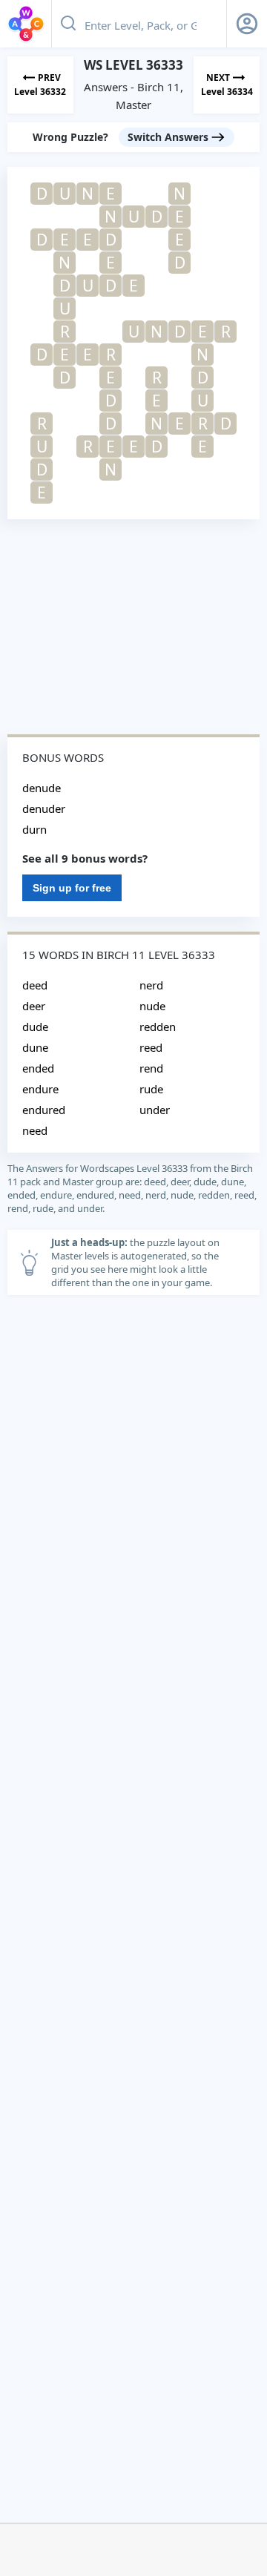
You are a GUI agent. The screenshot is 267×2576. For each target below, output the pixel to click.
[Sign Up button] (247, 24)
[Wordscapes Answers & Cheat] (26, 24)
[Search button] (68, 24)
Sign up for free (72, 888)
